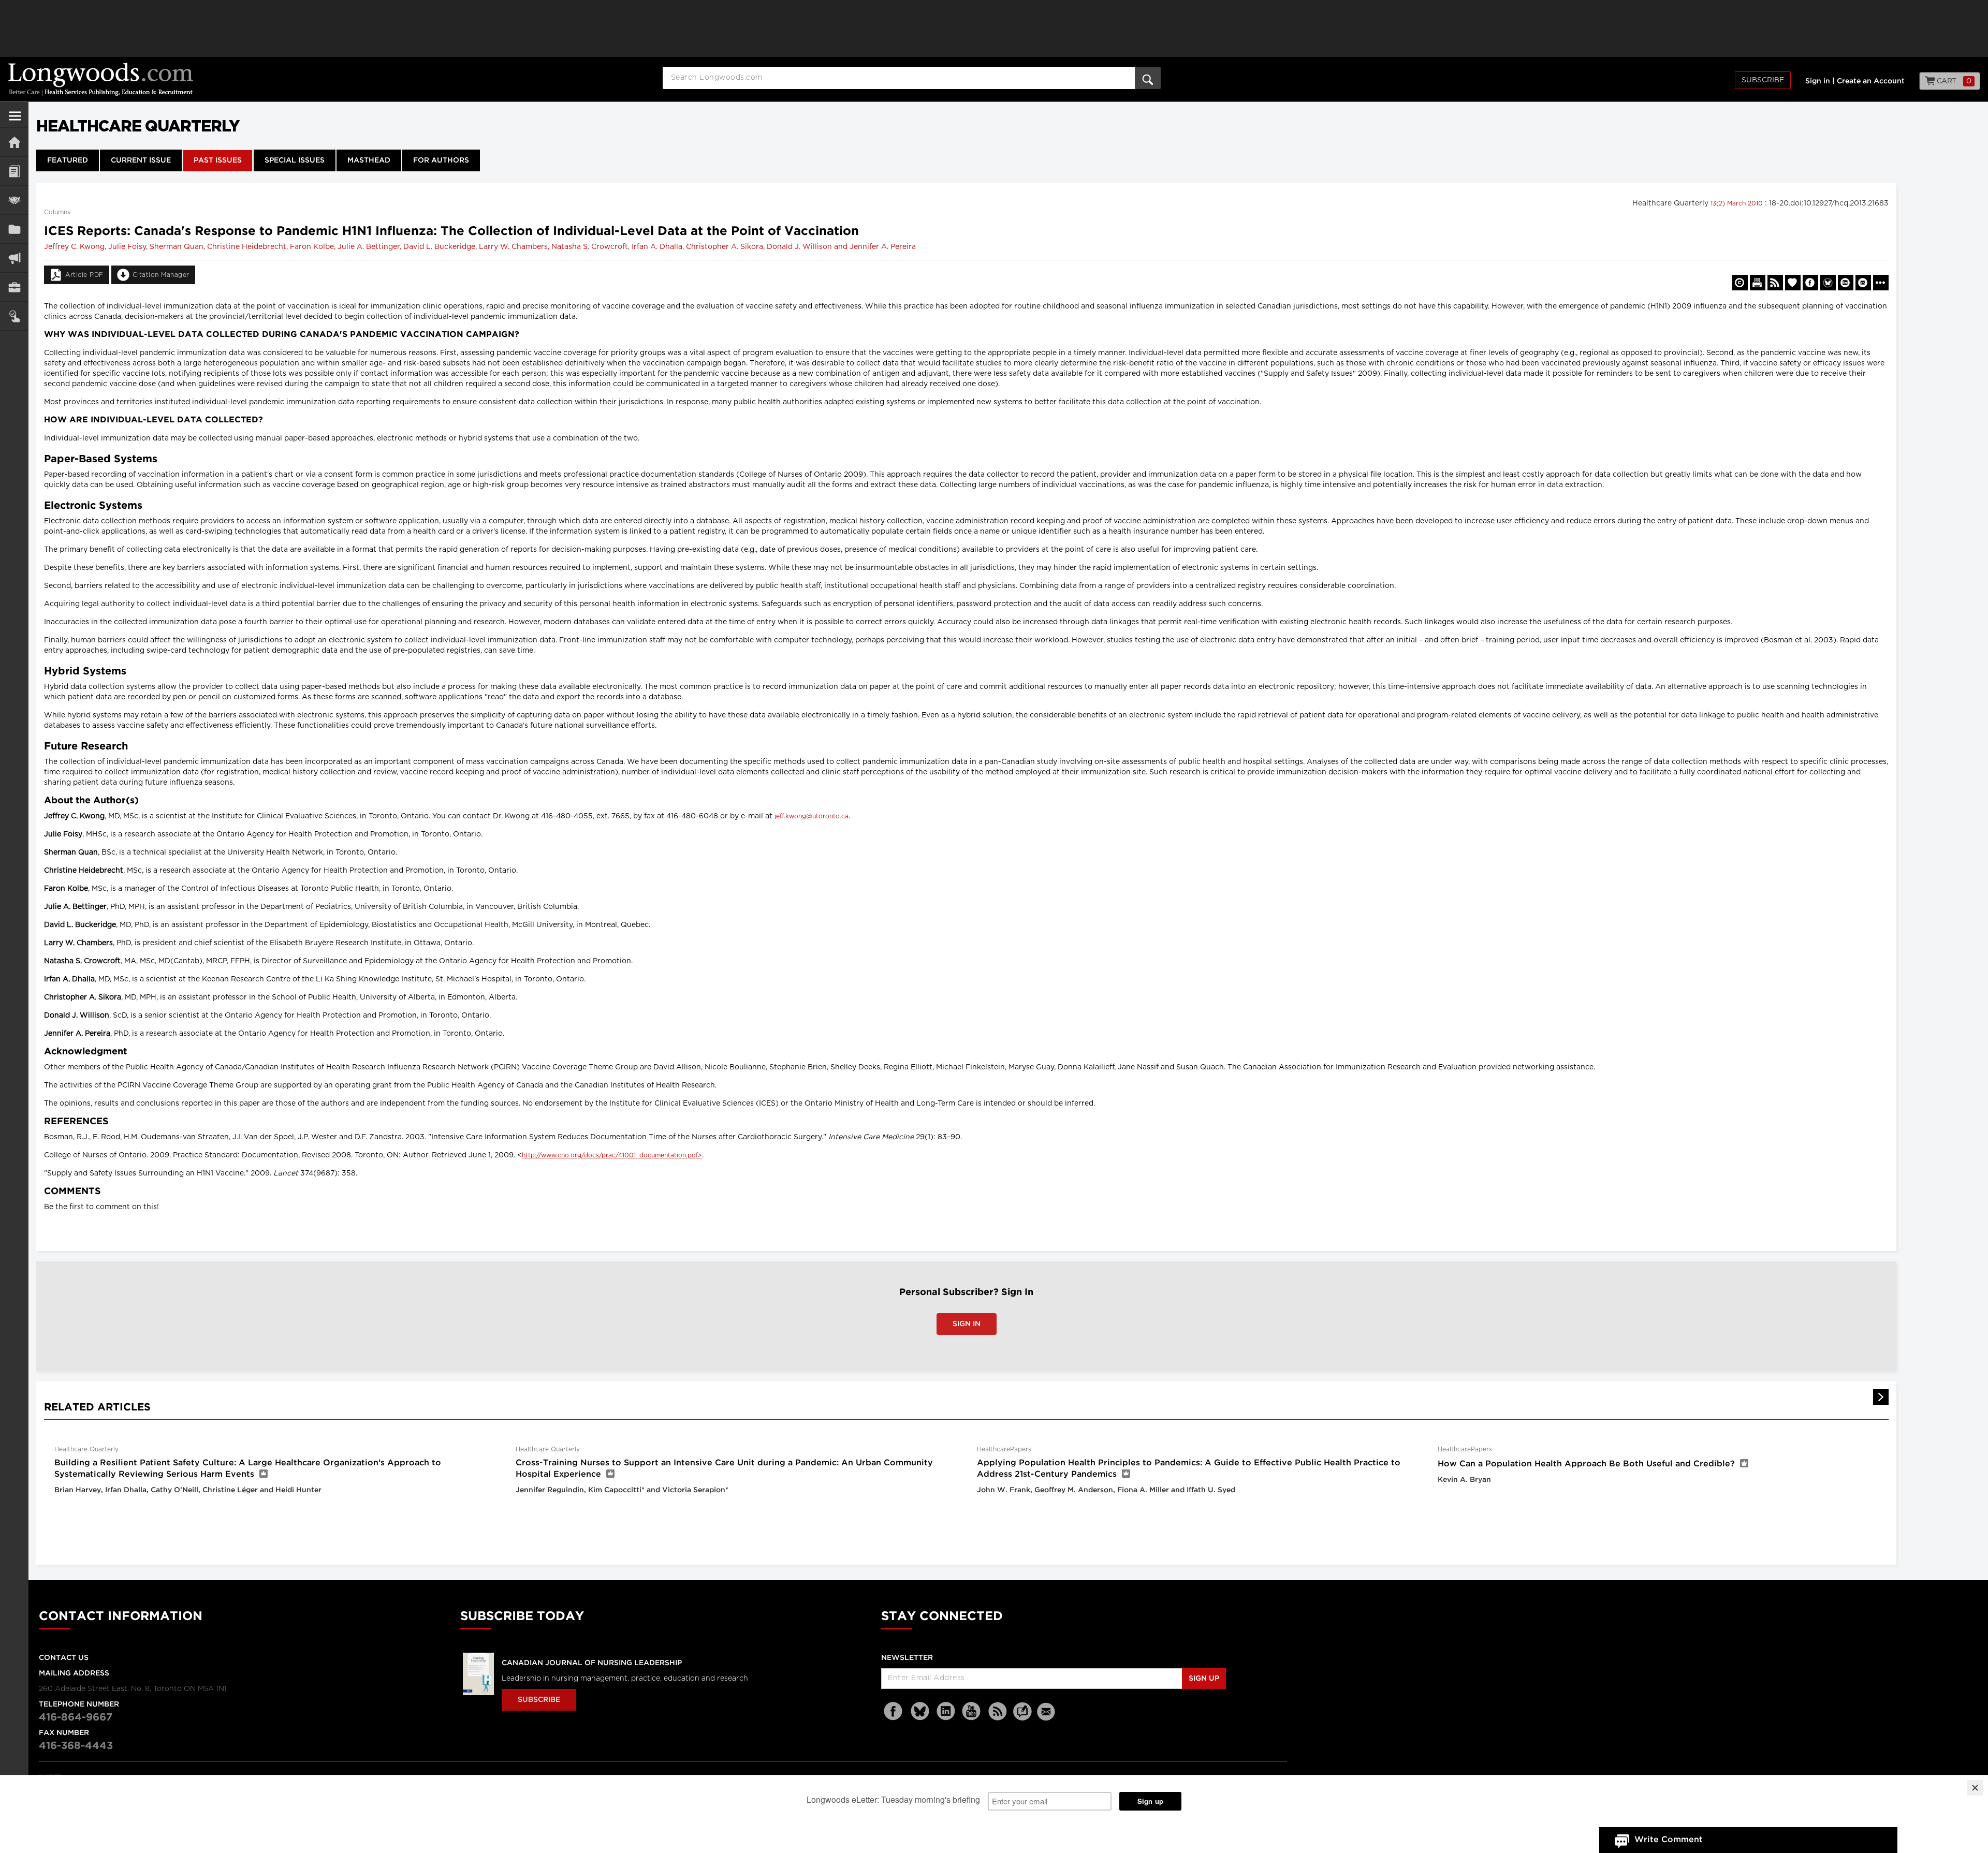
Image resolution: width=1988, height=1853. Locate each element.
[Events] (14, 200)
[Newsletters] (1047, 1711)
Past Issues (218, 160)
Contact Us (64, 1658)
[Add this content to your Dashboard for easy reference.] (1793, 283)
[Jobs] (14, 287)
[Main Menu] (15, 120)
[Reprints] (1740, 283)
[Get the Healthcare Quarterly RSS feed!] (1775, 283)
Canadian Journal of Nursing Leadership (592, 1663)
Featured (68, 160)
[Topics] (14, 171)
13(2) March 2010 (1738, 203)
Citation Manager (161, 275)
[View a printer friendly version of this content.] (1758, 283)
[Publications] (14, 229)
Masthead (369, 160)
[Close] (1975, 1788)
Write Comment (1669, 1840)
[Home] (14, 142)
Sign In (967, 1324)
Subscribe (1763, 80)
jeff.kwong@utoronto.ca (812, 816)
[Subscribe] (14, 316)
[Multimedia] (14, 258)
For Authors (441, 160)
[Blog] (1022, 1717)
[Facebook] (894, 1711)
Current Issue (141, 160)
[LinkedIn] (946, 1711)
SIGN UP (1204, 1679)
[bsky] (920, 1711)
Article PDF (84, 275)
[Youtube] (972, 1711)
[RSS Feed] (998, 1711)
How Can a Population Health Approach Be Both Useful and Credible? (1586, 1464)
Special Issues (295, 160)
